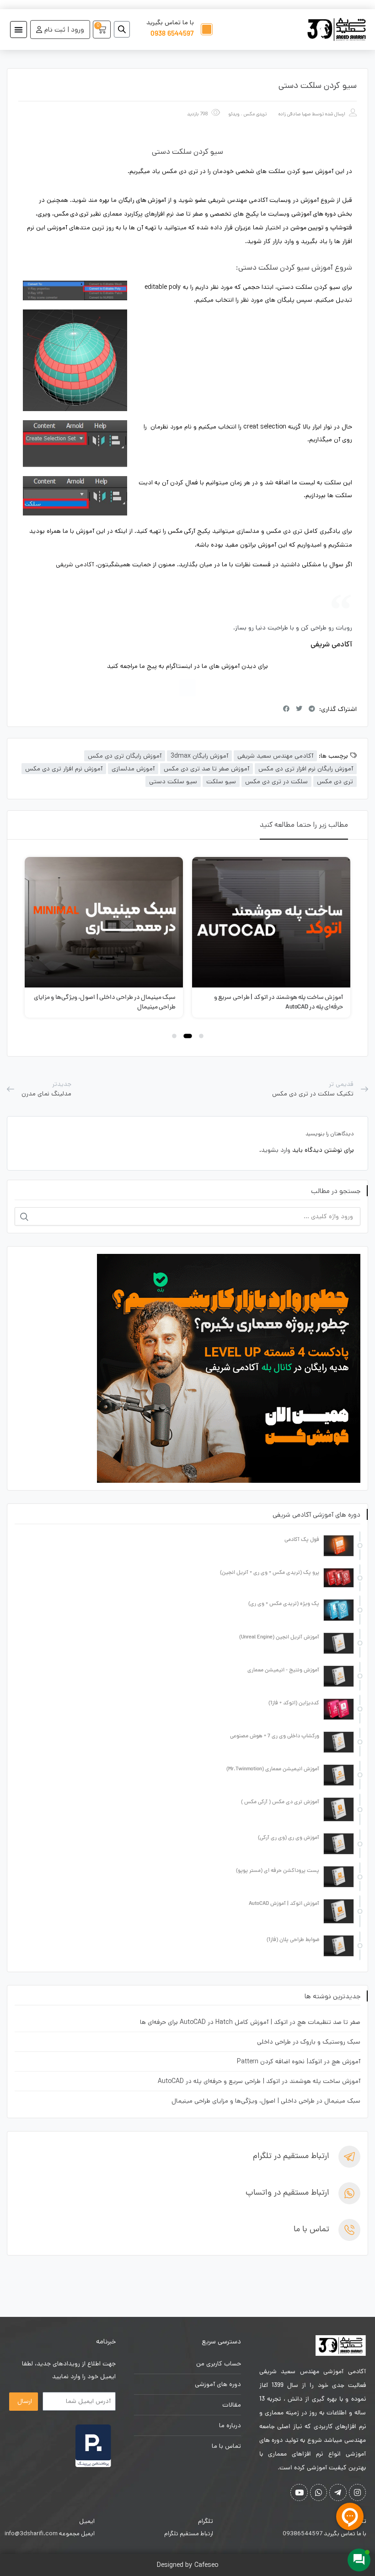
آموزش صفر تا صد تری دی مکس (206, 769)
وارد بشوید (276, 1150)
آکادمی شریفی (75, 564)
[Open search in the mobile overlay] (125, 29)
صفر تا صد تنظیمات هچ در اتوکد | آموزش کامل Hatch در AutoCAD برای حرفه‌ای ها (250, 2022)
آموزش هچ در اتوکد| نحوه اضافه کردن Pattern (299, 2061)
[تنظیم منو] (19, 30)
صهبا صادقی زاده (295, 114)
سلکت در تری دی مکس (276, 781)
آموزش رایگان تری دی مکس (125, 756)
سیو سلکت (221, 781)
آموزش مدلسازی (133, 769)
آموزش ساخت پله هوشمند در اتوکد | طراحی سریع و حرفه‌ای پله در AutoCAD (259, 2081)
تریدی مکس (255, 114)
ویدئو (234, 114)
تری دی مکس (335, 781)
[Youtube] (299, 2492)
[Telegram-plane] (338, 2492)
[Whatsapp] (319, 2492)
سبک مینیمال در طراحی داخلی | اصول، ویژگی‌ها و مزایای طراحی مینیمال (266, 2101)
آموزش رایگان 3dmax (199, 756)
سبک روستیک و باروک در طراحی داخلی (309, 2042)
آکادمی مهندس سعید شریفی (275, 756)
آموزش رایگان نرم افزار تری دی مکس (306, 769)
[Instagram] (187, 688)
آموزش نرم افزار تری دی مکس (64, 769)
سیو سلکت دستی (173, 781)
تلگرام (206, 2521)
